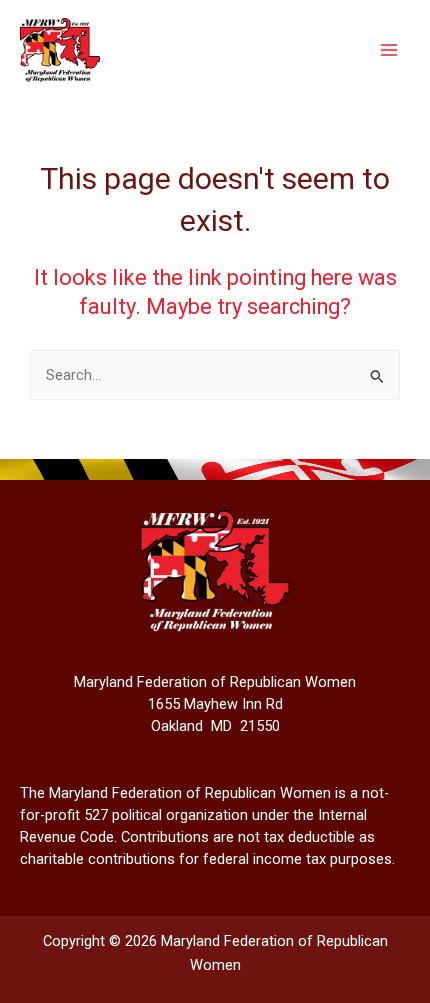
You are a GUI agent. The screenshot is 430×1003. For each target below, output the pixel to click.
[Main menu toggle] (389, 50)
